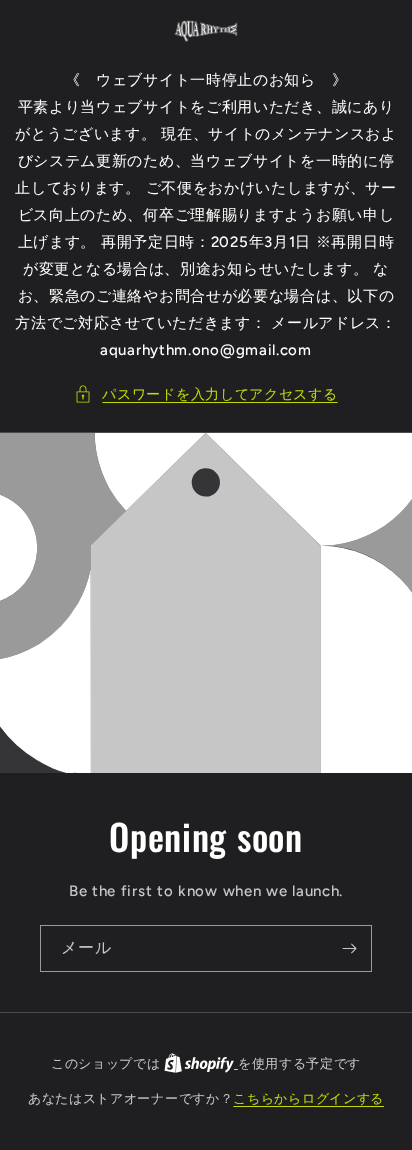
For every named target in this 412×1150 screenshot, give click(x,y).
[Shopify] (201, 1063)
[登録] (349, 948)
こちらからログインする (308, 1098)
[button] (205, 394)
